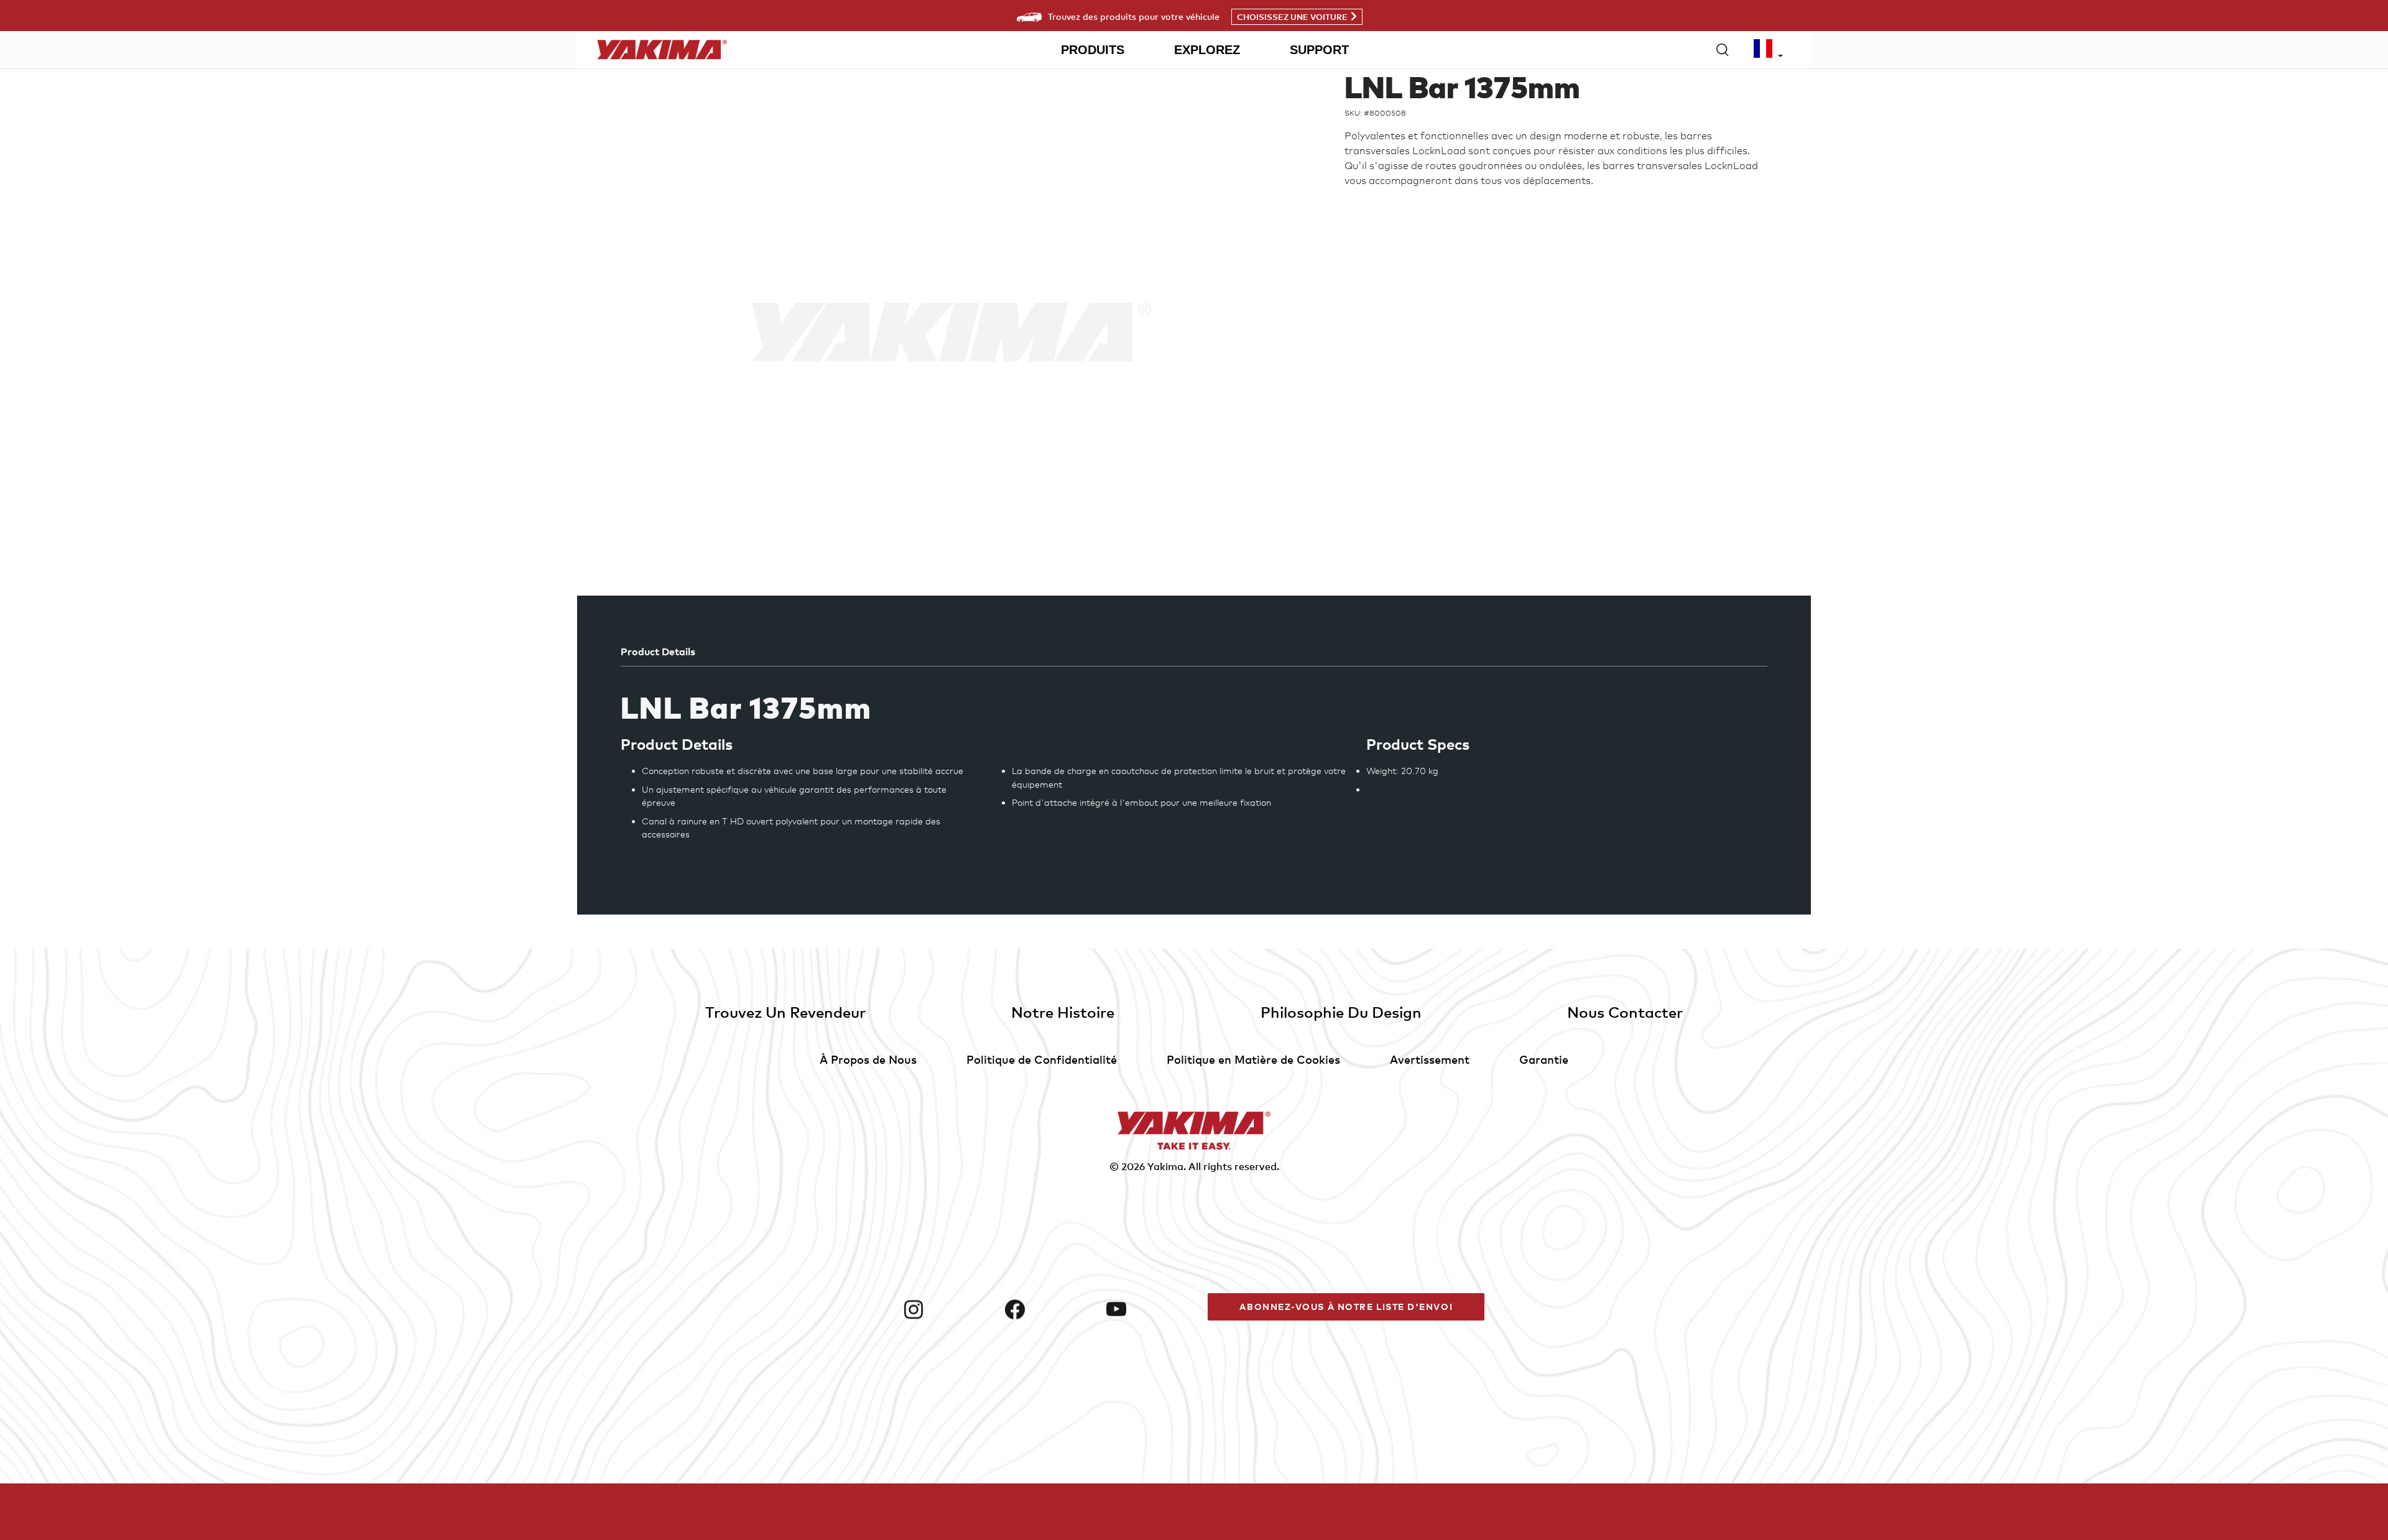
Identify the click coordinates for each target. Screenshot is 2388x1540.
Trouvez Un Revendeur (785, 1012)
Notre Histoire (1063, 1012)
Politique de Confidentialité (1042, 1059)
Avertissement (1430, 1059)
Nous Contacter (1625, 1012)
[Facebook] (1051, 1309)
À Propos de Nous (868, 1059)
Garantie (1544, 1059)
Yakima (1165, 1166)
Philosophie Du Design (1341, 1012)
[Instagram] (949, 1309)
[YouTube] (1152, 1309)
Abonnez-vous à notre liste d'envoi (1346, 1307)
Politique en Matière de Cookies (1253, 1059)
